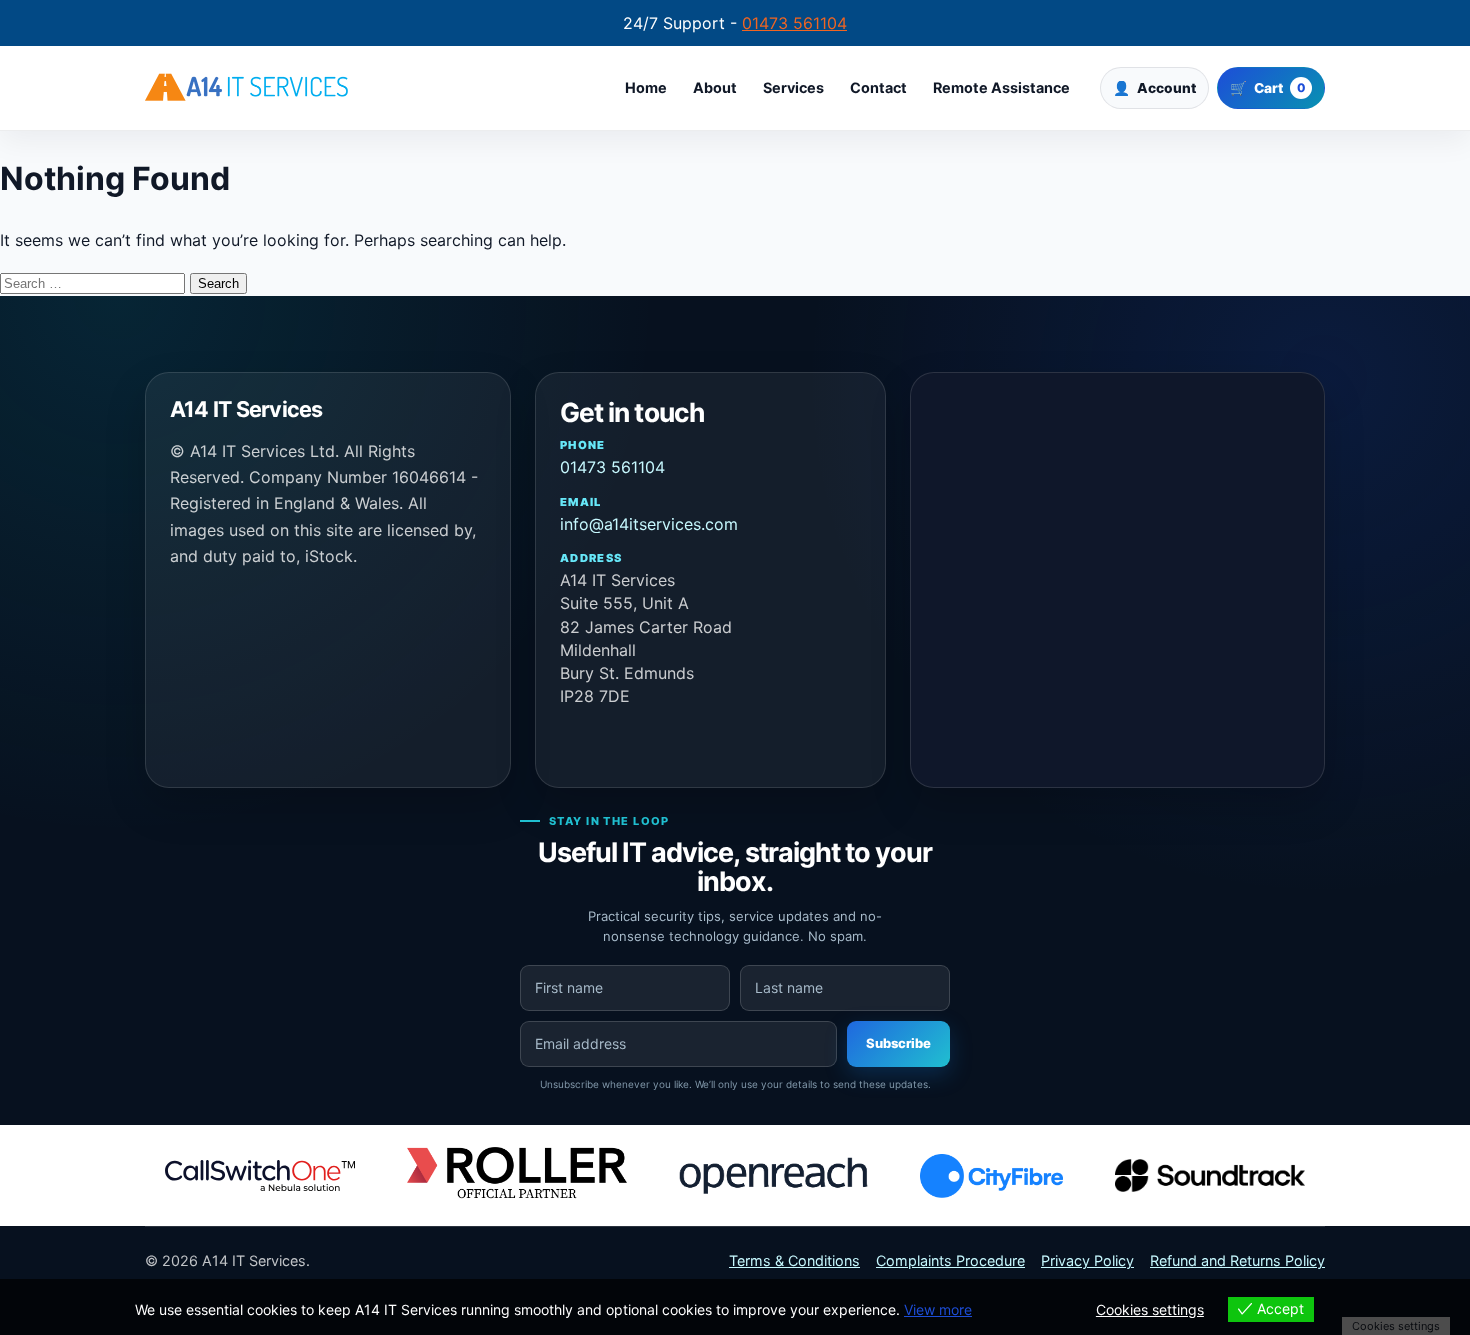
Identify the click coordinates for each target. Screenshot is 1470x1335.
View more (938, 1309)
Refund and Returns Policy (1237, 1260)
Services (793, 88)
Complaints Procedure (950, 1260)
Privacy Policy (1087, 1260)
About (715, 88)
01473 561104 (794, 23)
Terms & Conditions (794, 1260)
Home (646, 88)
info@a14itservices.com (649, 514)
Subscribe (898, 1043)
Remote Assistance (1001, 88)
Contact (878, 88)
